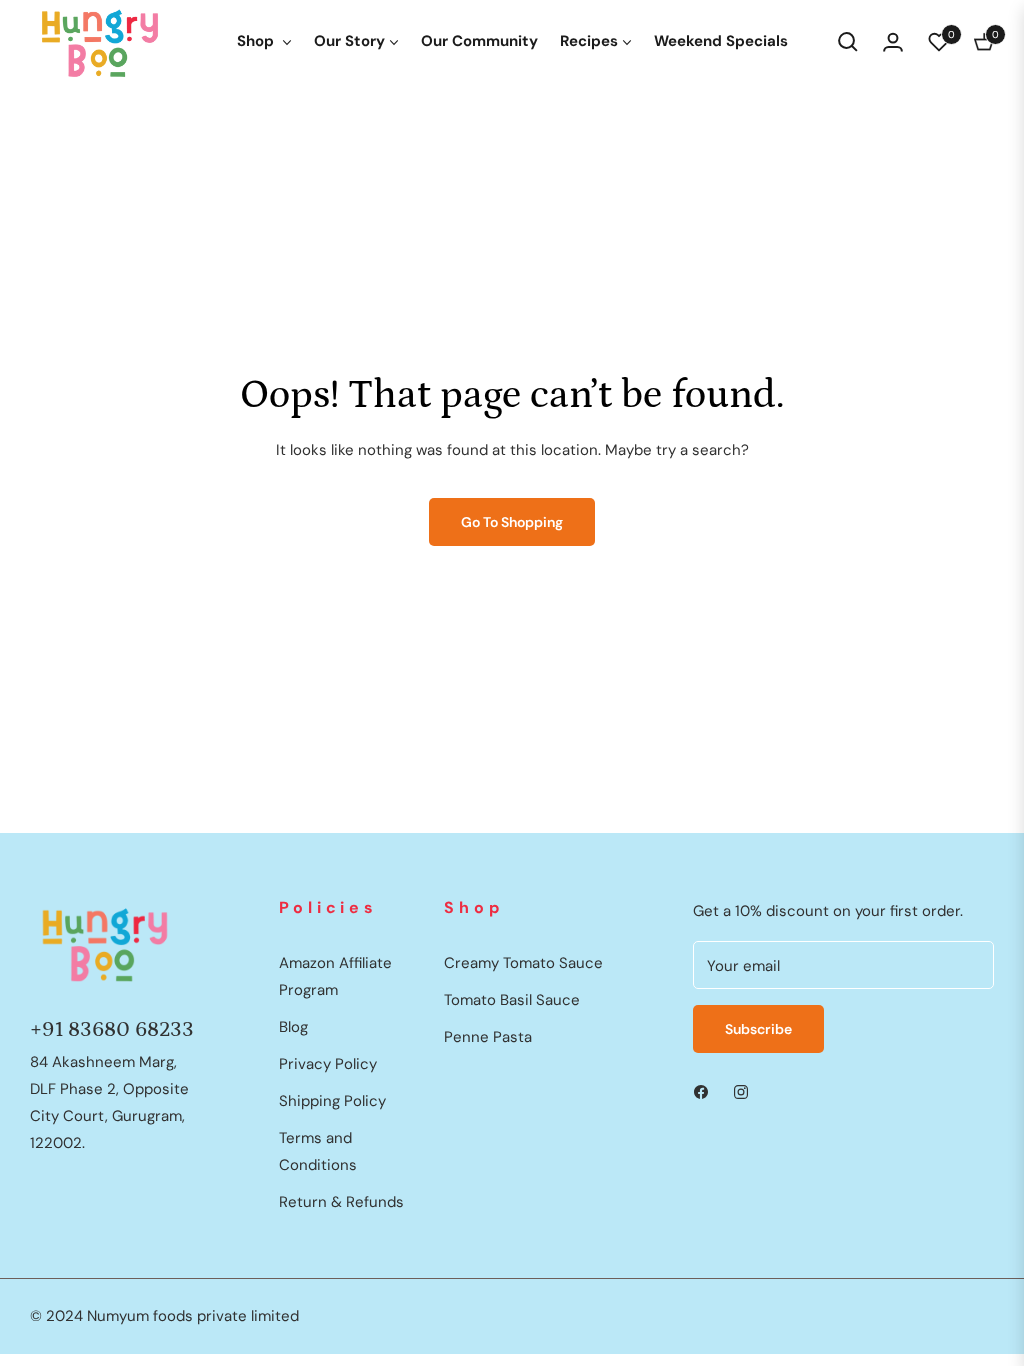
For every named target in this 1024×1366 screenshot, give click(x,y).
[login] (893, 42)
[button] (848, 42)
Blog (293, 1027)
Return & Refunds (341, 1202)
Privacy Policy (328, 1064)
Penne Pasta (488, 1037)
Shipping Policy (332, 1101)
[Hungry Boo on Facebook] (701, 1090)
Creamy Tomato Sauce (523, 963)
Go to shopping (512, 522)
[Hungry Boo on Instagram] (741, 1090)
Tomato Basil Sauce (512, 1000)
